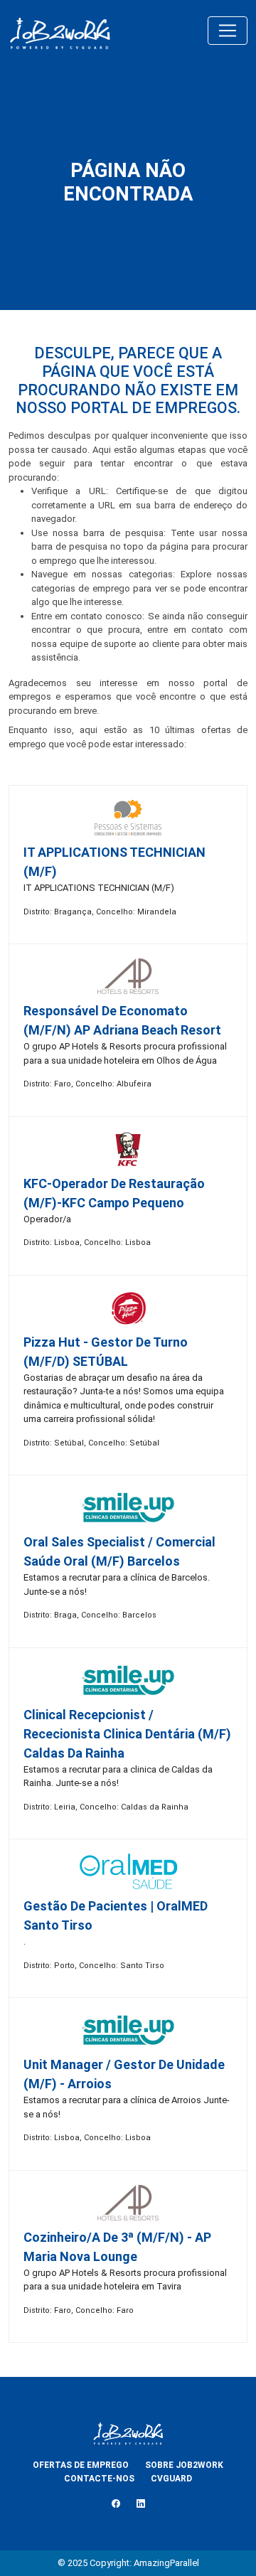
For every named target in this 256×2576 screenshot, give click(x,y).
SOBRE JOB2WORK (184, 2465)
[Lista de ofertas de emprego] (60, 31)
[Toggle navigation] (228, 31)
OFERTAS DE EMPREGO (81, 2465)
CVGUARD (171, 2479)
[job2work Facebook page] (116, 2504)
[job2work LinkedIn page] (141, 2504)
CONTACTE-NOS (99, 2479)
